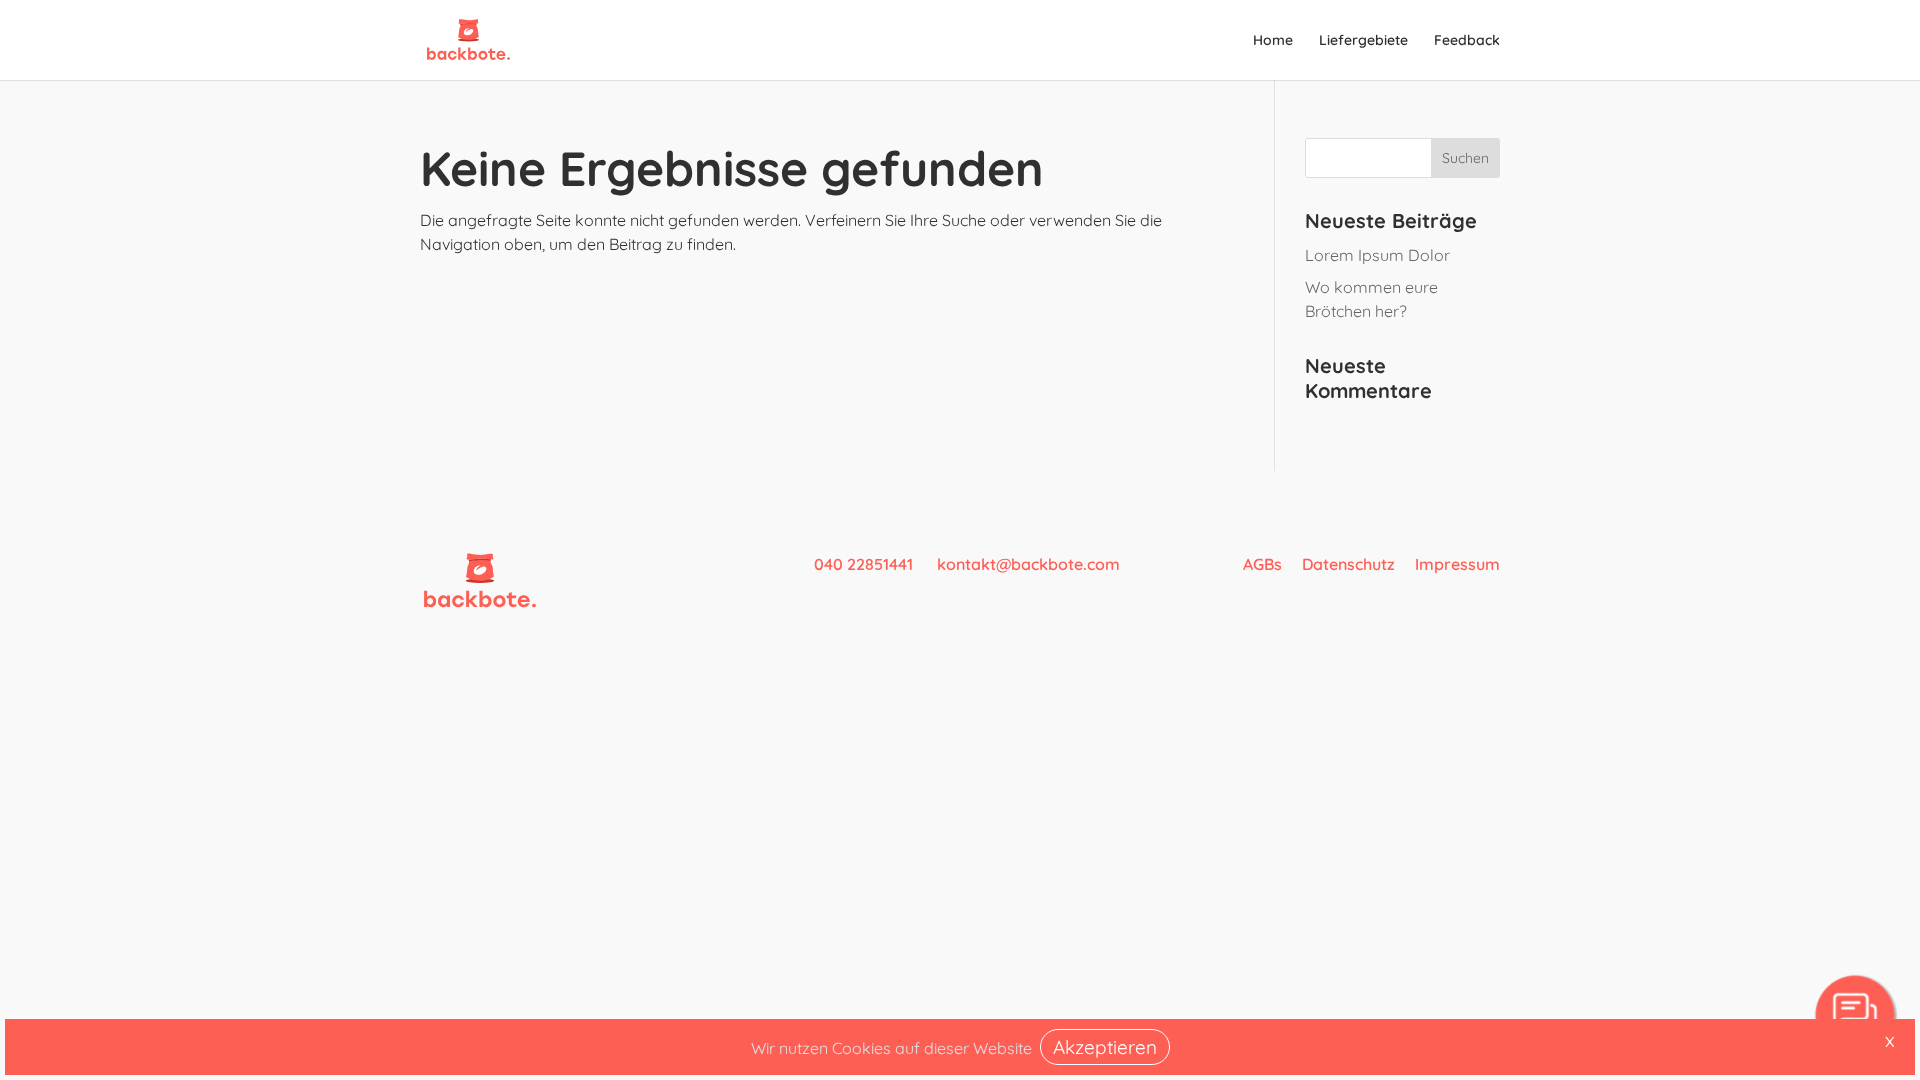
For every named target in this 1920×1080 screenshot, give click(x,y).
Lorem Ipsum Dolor (1377, 255)
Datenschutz (1348, 564)
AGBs (1262, 564)
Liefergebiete (1363, 41)
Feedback (1467, 41)
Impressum (1457, 564)
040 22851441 (865, 564)
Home (1273, 41)
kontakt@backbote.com (1028, 564)
